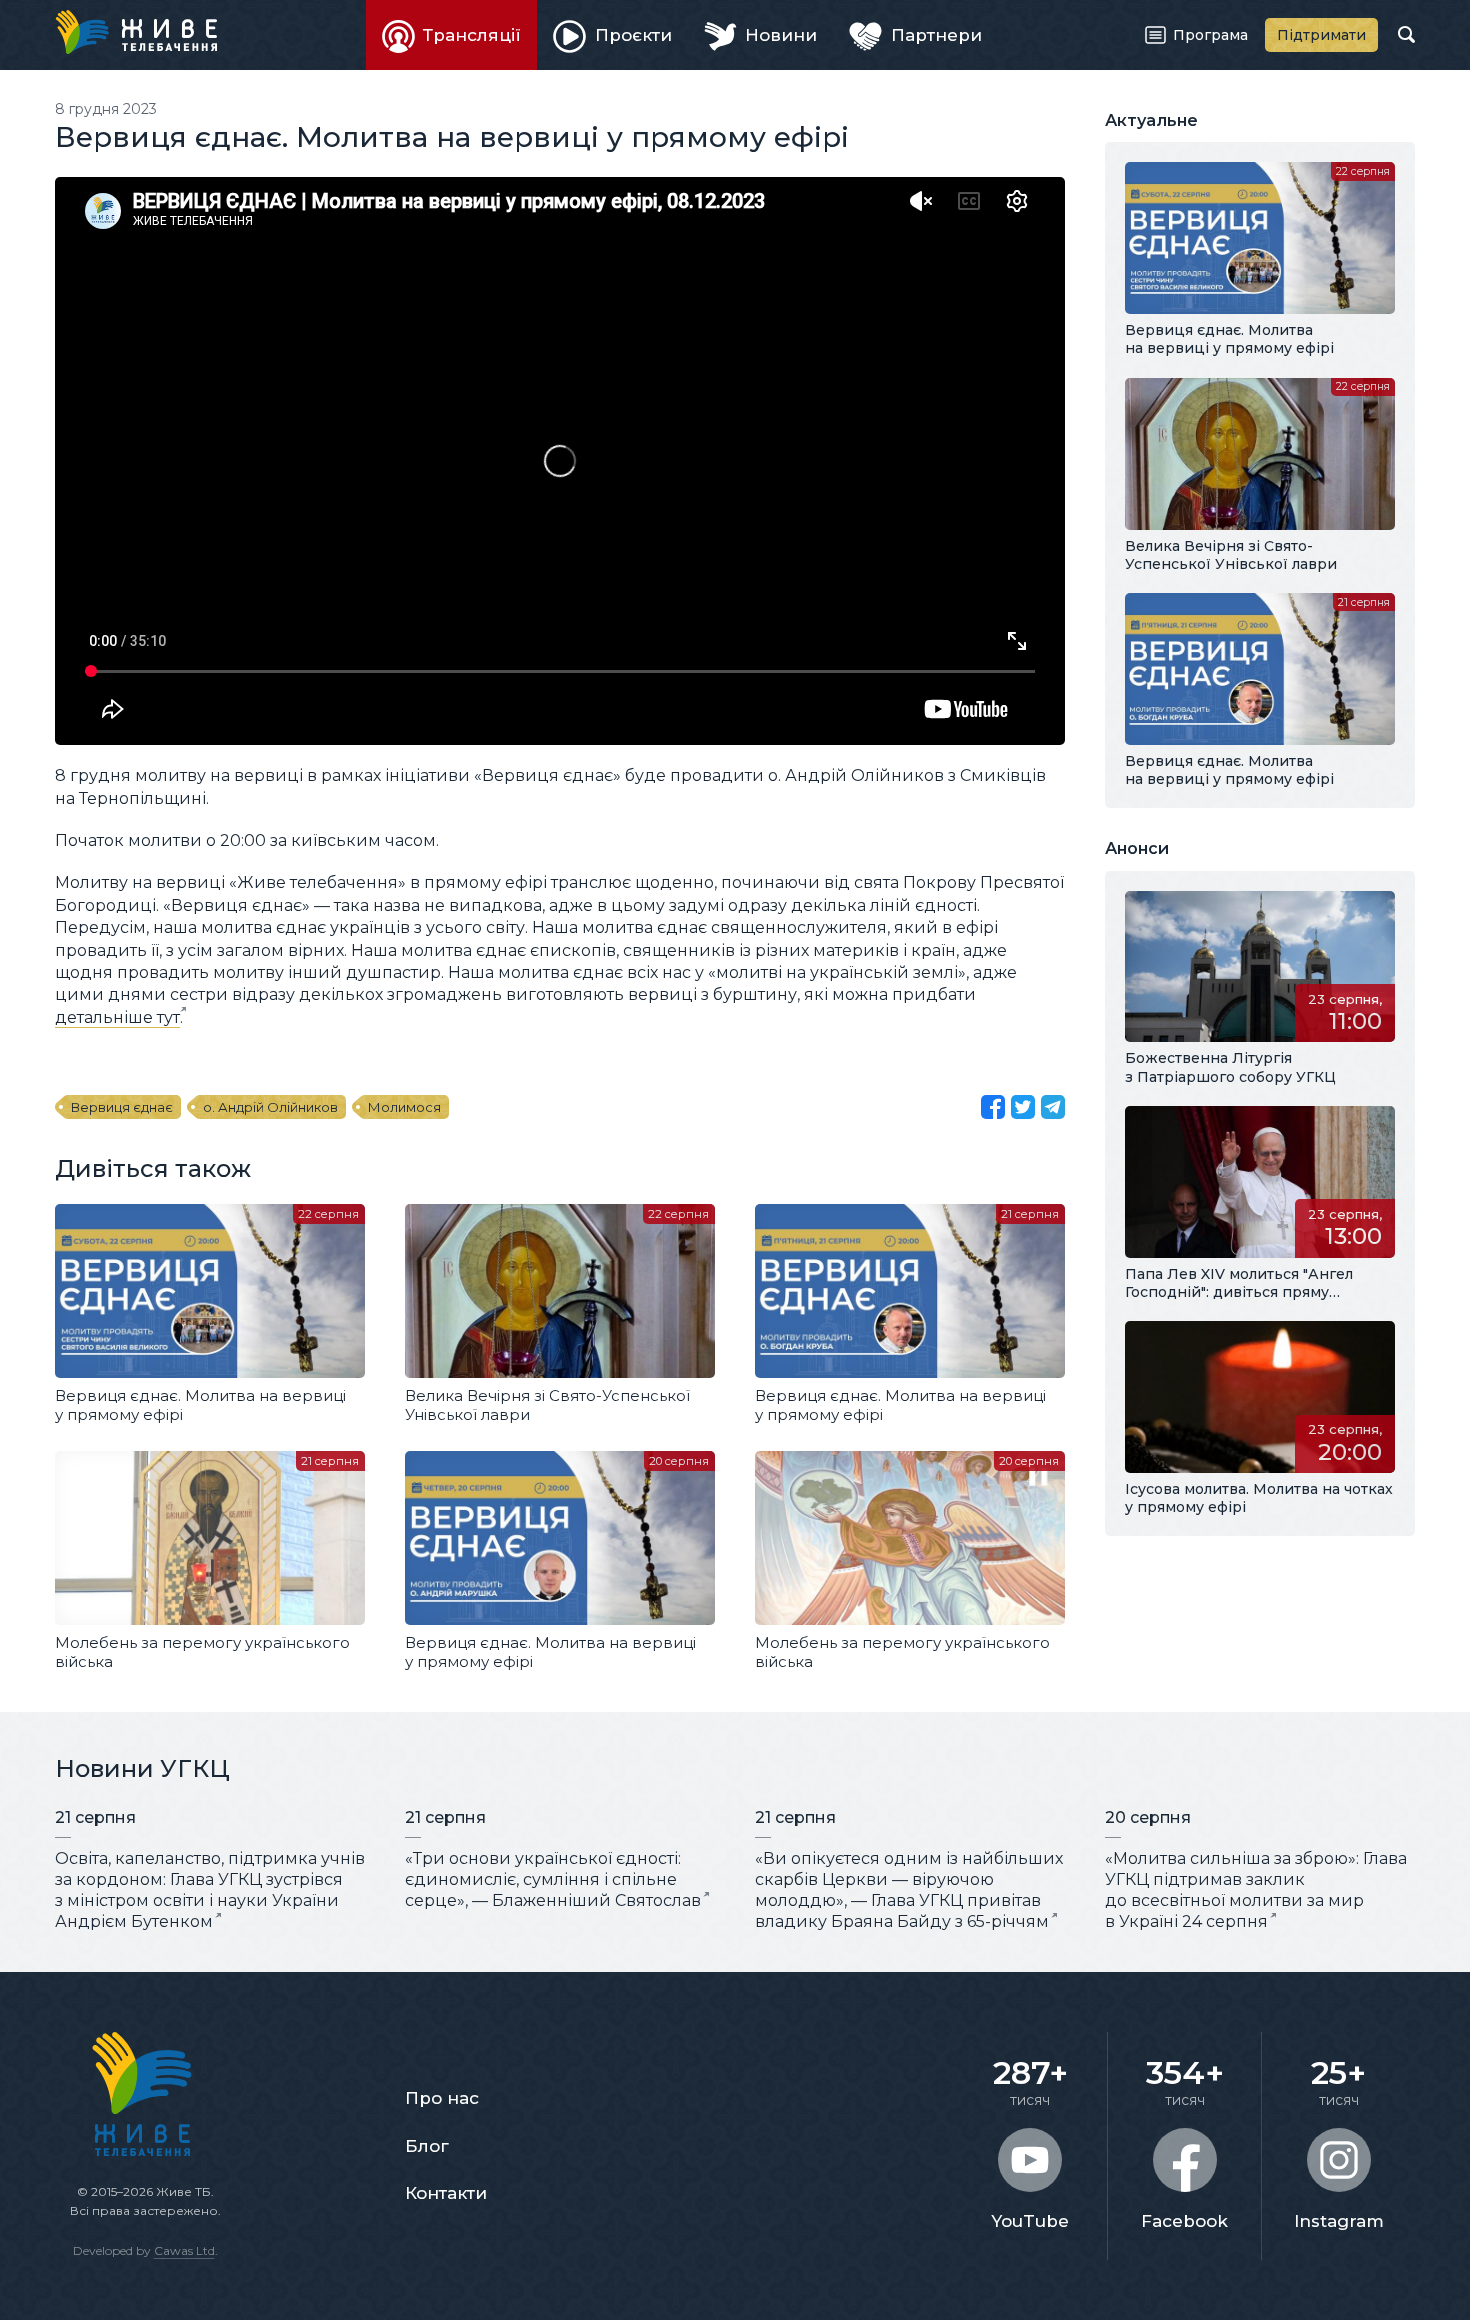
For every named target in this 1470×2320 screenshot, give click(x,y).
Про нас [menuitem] (442, 2098)
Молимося (404, 1107)
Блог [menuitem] (427, 2146)
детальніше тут (117, 1017)
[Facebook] (993, 1107)
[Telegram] (1053, 1107)
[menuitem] (452, 35)
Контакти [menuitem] (446, 2193)
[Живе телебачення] (136, 32)
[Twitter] (1023, 1107)
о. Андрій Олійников (270, 1107)
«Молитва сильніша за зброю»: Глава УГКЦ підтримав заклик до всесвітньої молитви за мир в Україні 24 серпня (1256, 1889)
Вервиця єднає (122, 1107)
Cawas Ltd (184, 2250)
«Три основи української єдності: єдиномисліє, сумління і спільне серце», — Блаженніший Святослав (553, 1879)
